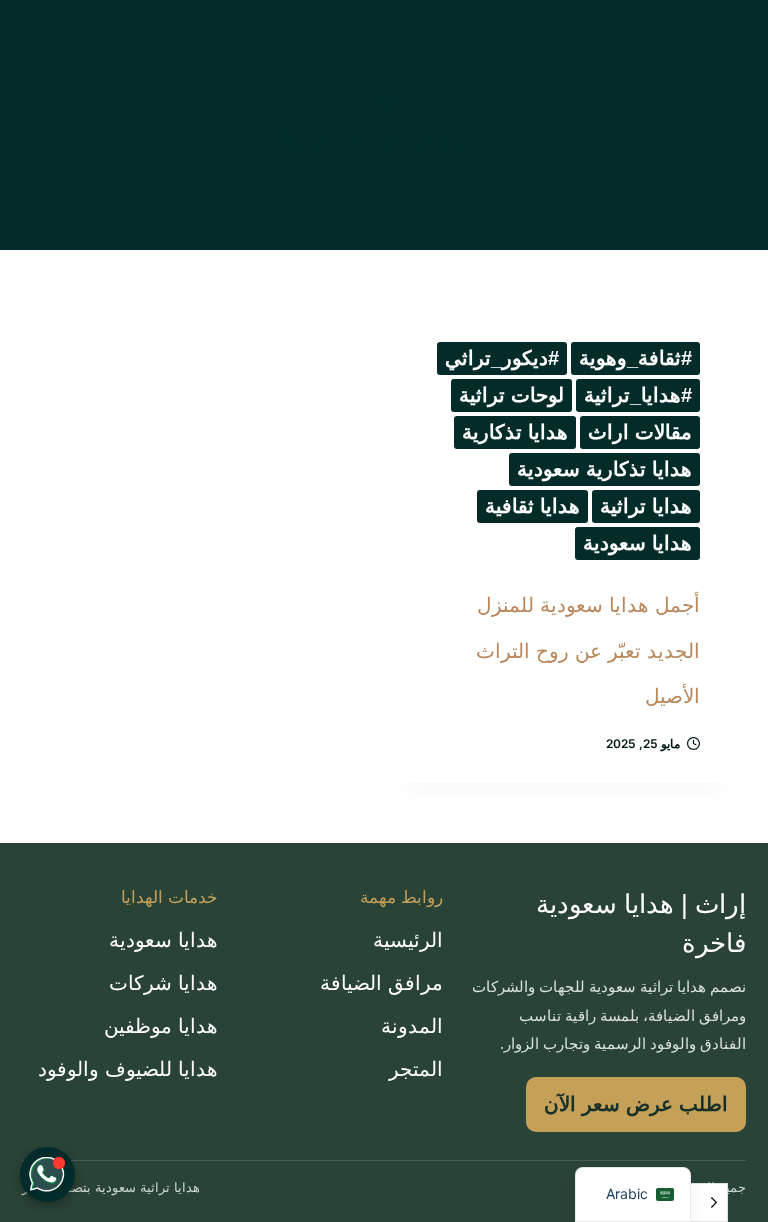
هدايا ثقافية (532, 506)
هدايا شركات (163, 983)
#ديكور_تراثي (502, 358)
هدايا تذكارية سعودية (604, 469)
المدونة (412, 1026)
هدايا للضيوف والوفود (128, 1069)
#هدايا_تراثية (638, 395)
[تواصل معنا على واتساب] (47, 1174)
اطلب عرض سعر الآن (636, 1104)
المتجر (416, 1069)
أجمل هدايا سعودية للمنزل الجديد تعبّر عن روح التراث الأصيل (588, 650)
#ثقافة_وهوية (635, 358)
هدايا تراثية (646, 506)
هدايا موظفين (161, 1026)
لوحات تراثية (511, 395)
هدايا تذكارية (515, 432)
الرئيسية (408, 940)
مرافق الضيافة (381, 983)
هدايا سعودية (637, 543)
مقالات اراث (640, 432)
